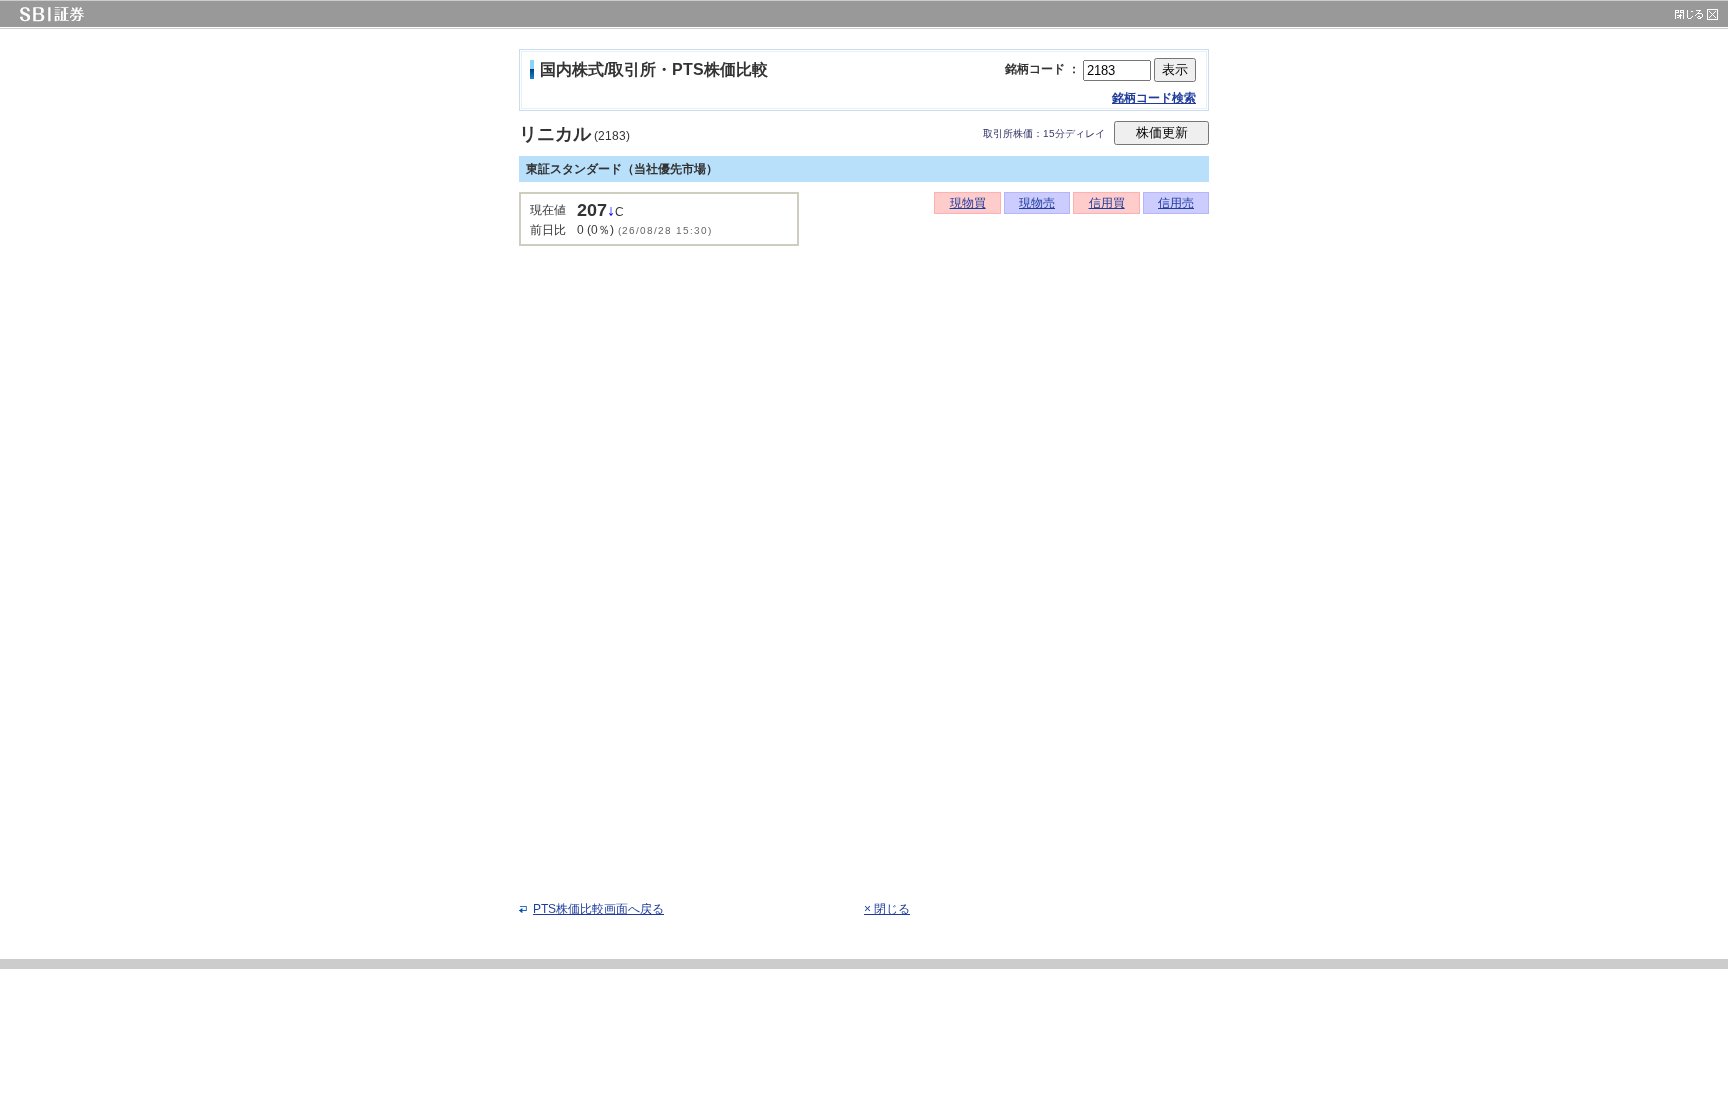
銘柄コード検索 (1154, 98)
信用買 (1107, 203)
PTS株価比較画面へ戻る (598, 909)
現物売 (1037, 203)
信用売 (1176, 203)
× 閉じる (887, 909)
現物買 (968, 203)
